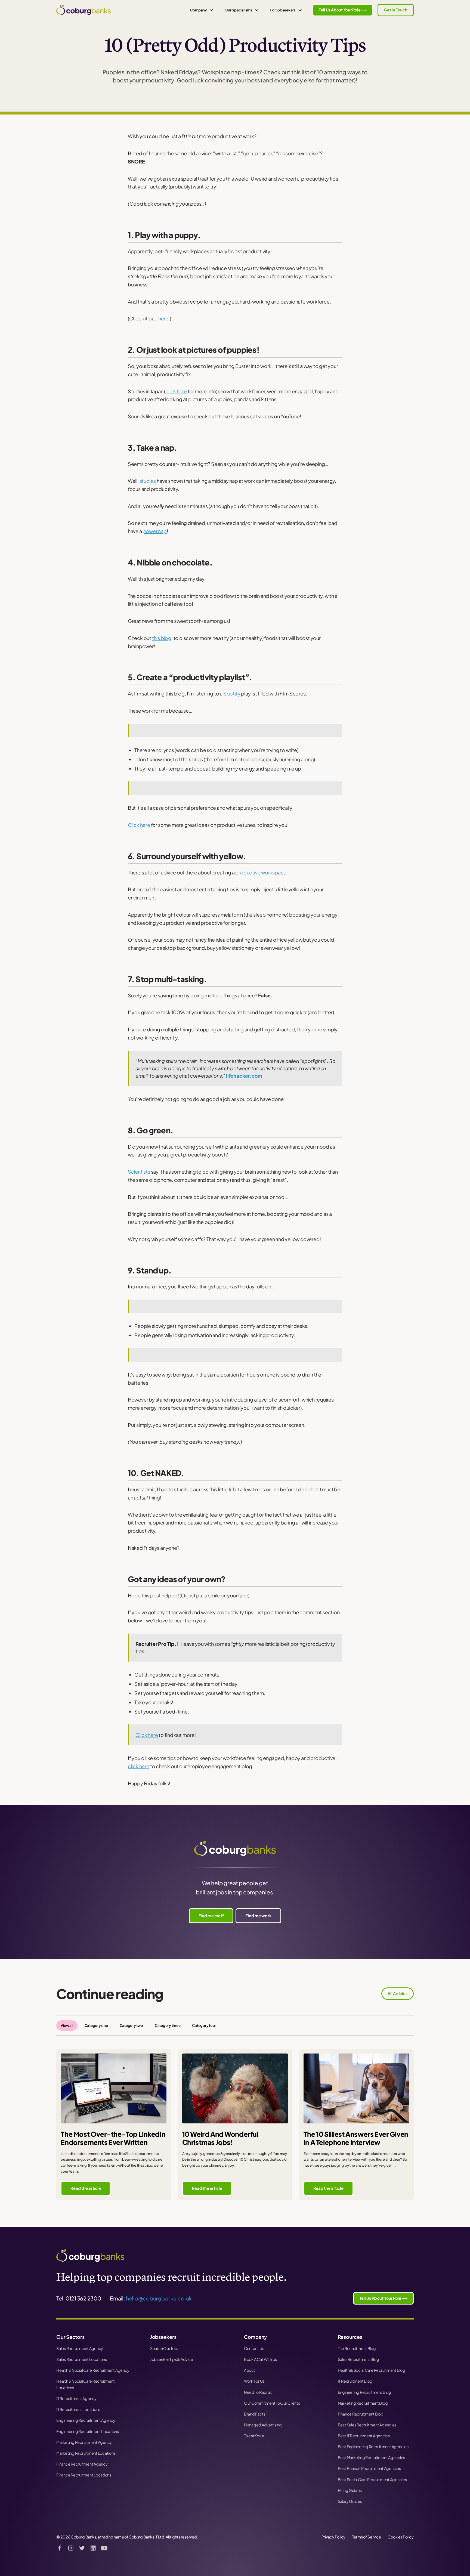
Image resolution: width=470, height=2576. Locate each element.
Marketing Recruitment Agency (84, 2442)
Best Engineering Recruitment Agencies (373, 2447)
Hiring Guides (350, 2490)
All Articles (397, 1993)
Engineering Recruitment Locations (88, 2431)
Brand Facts (255, 2414)
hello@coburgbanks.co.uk (159, 2298)
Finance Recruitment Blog (361, 2414)
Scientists (139, 1172)
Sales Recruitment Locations (81, 2359)
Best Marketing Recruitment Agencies (371, 2457)
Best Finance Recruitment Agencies (369, 2468)
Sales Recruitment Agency (80, 2348)
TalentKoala (254, 2436)
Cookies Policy (401, 2537)
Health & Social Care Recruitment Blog (372, 2370)
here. (164, 318)
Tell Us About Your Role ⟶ (343, 10)
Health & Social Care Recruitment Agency (93, 2370)
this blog (162, 638)
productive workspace (261, 872)
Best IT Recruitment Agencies (364, 2436)
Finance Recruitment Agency (82, 2464)
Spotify (232, 693)
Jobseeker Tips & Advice (171, 2359)
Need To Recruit (258, 2392)
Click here (139, 825)
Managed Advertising (263, 2425)
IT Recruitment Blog (355, 2381)
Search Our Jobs (165, 2348)
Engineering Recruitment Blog (364, 2392)
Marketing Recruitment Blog (363, 2403)
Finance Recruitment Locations (84, 2475)
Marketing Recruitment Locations (86, 2453)
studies (148, 481)
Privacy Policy (334, 2537)
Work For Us (254, 2381)
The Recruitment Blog (357, 2348)
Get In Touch (395, 10)
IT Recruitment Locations (78, 2409)
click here (176, 391)
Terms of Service (367, 2537)
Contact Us (254, 2348)
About (250, 2370)
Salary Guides (350, 2501)
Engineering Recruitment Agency (86, 2420)
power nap (154, 531)
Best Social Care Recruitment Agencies (372, 2479)
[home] (84, 10)
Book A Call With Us (260, 2359)
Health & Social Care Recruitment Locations (86, 2384)
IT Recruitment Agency (76, 2398)
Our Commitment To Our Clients (272, 2403)
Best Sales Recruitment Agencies (367, 2425)
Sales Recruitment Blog (358, 2359)
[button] (202, 10)
